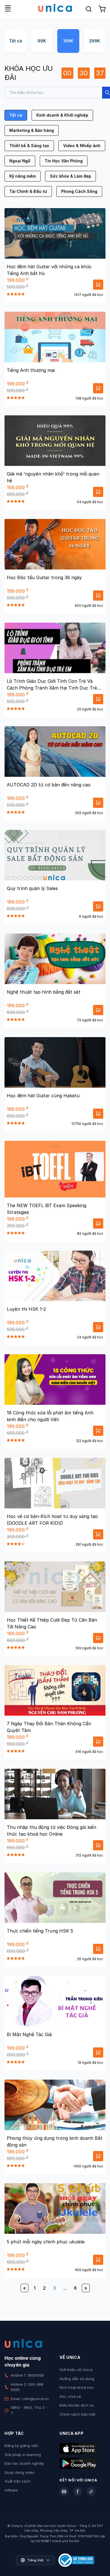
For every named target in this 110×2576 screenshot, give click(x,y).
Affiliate (11, 2490)
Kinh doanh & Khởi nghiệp (62, 115)
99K (42, 41)
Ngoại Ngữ (20, 161)
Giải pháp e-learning (23, 2455)
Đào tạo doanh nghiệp (24, 2463)
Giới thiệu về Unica (76, 2370)
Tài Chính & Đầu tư (28, 191)
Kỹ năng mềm (23, 176)
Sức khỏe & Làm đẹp (71, 176)
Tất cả (16, 41)
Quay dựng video (20, 2472)
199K (68, 41)
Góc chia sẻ (70, 2396)
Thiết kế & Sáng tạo (29, 146)
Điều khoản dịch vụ (77, 2405)
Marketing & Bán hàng (32, 130)
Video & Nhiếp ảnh (82, 146)
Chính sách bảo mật (77, 2414)
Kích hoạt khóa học (77, 2387)
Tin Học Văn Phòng (64, 161)
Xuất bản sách (17, 2481)
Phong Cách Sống (79, 191)
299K (95, 41)
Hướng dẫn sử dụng (77, 2379)
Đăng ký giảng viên (21, 2446)
